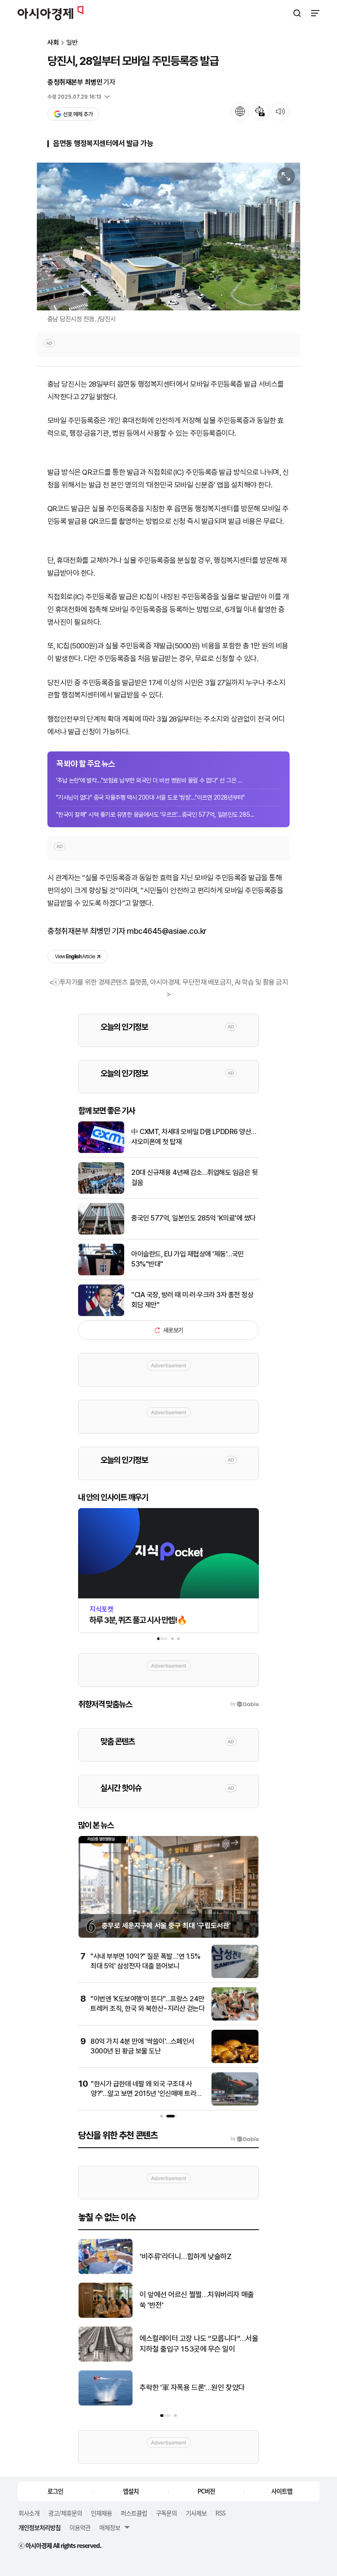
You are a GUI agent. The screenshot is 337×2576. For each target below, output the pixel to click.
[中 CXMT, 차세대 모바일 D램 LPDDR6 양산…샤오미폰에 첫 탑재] (101, 1151)
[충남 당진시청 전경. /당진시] (168, 237)
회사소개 (29, 2513)
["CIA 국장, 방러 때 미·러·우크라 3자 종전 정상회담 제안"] (101, 1314)
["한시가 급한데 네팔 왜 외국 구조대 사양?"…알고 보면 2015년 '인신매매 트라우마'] (235, 2104)
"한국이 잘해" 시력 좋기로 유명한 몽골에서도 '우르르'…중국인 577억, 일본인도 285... (155, 815)
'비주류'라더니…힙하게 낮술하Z (185, 2256)
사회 (53, 43)
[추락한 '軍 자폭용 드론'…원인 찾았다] (106, 2403)
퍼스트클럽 (134, 2513)
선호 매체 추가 (78, 114)
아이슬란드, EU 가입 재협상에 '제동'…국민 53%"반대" (188, 1259)
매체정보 (110, 2527)
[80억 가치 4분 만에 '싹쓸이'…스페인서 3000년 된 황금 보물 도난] (235, 2061)
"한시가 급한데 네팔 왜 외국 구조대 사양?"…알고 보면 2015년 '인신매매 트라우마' (147, 2094)
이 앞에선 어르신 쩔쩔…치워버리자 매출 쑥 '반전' (197, 2300)
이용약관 (80, 2527)
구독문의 (166, 2513)
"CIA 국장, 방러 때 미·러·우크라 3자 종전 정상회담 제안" (192, 1300)
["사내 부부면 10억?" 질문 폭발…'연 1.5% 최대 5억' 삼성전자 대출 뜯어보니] (235, 1976)
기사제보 (196, 2513)
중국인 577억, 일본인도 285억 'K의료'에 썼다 (194, 1218)
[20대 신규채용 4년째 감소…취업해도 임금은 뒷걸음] (101, 1192)
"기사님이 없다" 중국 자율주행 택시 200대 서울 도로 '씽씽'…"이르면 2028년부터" (151, 797)
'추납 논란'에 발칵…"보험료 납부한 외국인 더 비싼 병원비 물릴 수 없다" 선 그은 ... (149, 780)
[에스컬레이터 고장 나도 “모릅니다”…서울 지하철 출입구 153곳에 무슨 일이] (106, 2360)
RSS (220, 2513)
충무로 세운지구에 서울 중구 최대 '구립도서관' (166, 1926)
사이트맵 (282, 2491)
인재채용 (101, 2513)
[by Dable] (245, 2139)
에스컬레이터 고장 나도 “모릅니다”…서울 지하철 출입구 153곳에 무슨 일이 (199, 2344)
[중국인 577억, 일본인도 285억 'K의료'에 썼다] (101, 1233)
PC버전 (206, 2491)
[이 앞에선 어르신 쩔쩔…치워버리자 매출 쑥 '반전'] (106, 2316)
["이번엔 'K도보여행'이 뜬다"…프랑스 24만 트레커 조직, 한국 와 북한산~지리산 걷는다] (235, 2019)
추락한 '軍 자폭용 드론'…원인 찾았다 (192, 2387)
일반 (72, 43)
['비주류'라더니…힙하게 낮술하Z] (106, 2272)
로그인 (55, 2491)
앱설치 (131, 2491)
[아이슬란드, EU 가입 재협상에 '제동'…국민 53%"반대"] (101, 1273)
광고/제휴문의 (65, 2513)
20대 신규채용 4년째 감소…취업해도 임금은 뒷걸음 (194, 1177)
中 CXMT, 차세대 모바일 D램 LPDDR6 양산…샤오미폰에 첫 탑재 (194, 1137)
